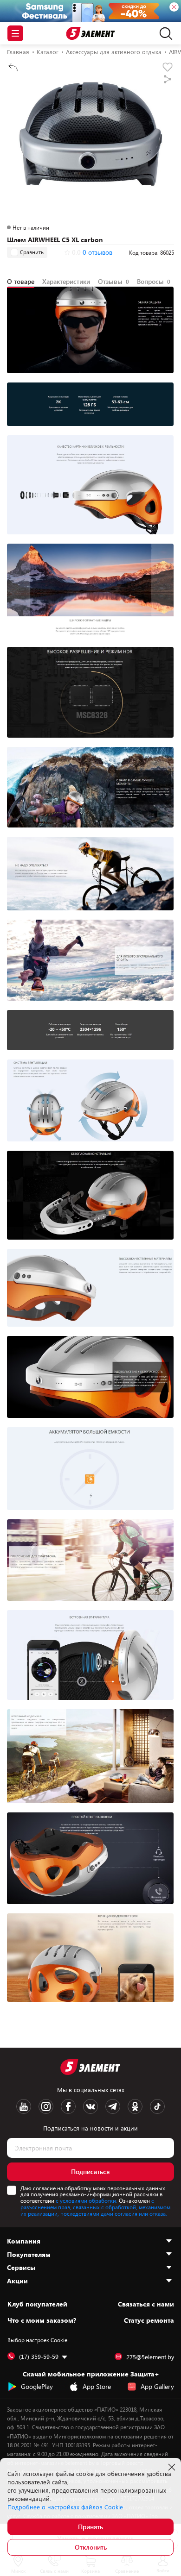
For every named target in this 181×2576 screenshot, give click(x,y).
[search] (164, 33)
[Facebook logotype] (68, 2106)
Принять (90, 2527)
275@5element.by (150, 2357)
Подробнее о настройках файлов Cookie (65, 2507)
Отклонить (91, 2547)
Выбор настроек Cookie (37, 2340)
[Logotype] (91, 34)
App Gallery (157, 2386)
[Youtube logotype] (24, 2106)
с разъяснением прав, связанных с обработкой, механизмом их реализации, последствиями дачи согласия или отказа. (95, 2207)
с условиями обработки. (87, 2200)
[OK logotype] (135, 2106)
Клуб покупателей (37, 2304)
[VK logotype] (90, 2106)
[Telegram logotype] (113, 2106)
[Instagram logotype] (46, 2106)
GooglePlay (37, 2386)
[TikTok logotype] (157, 2106)
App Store (97, 2386)
